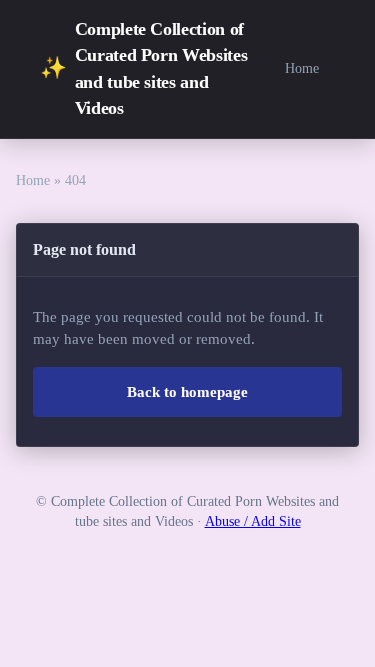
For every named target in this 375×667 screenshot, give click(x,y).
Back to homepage (187, 392)
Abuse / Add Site (253, 521)
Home (302, 68)
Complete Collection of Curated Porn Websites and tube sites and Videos (143, 68)
